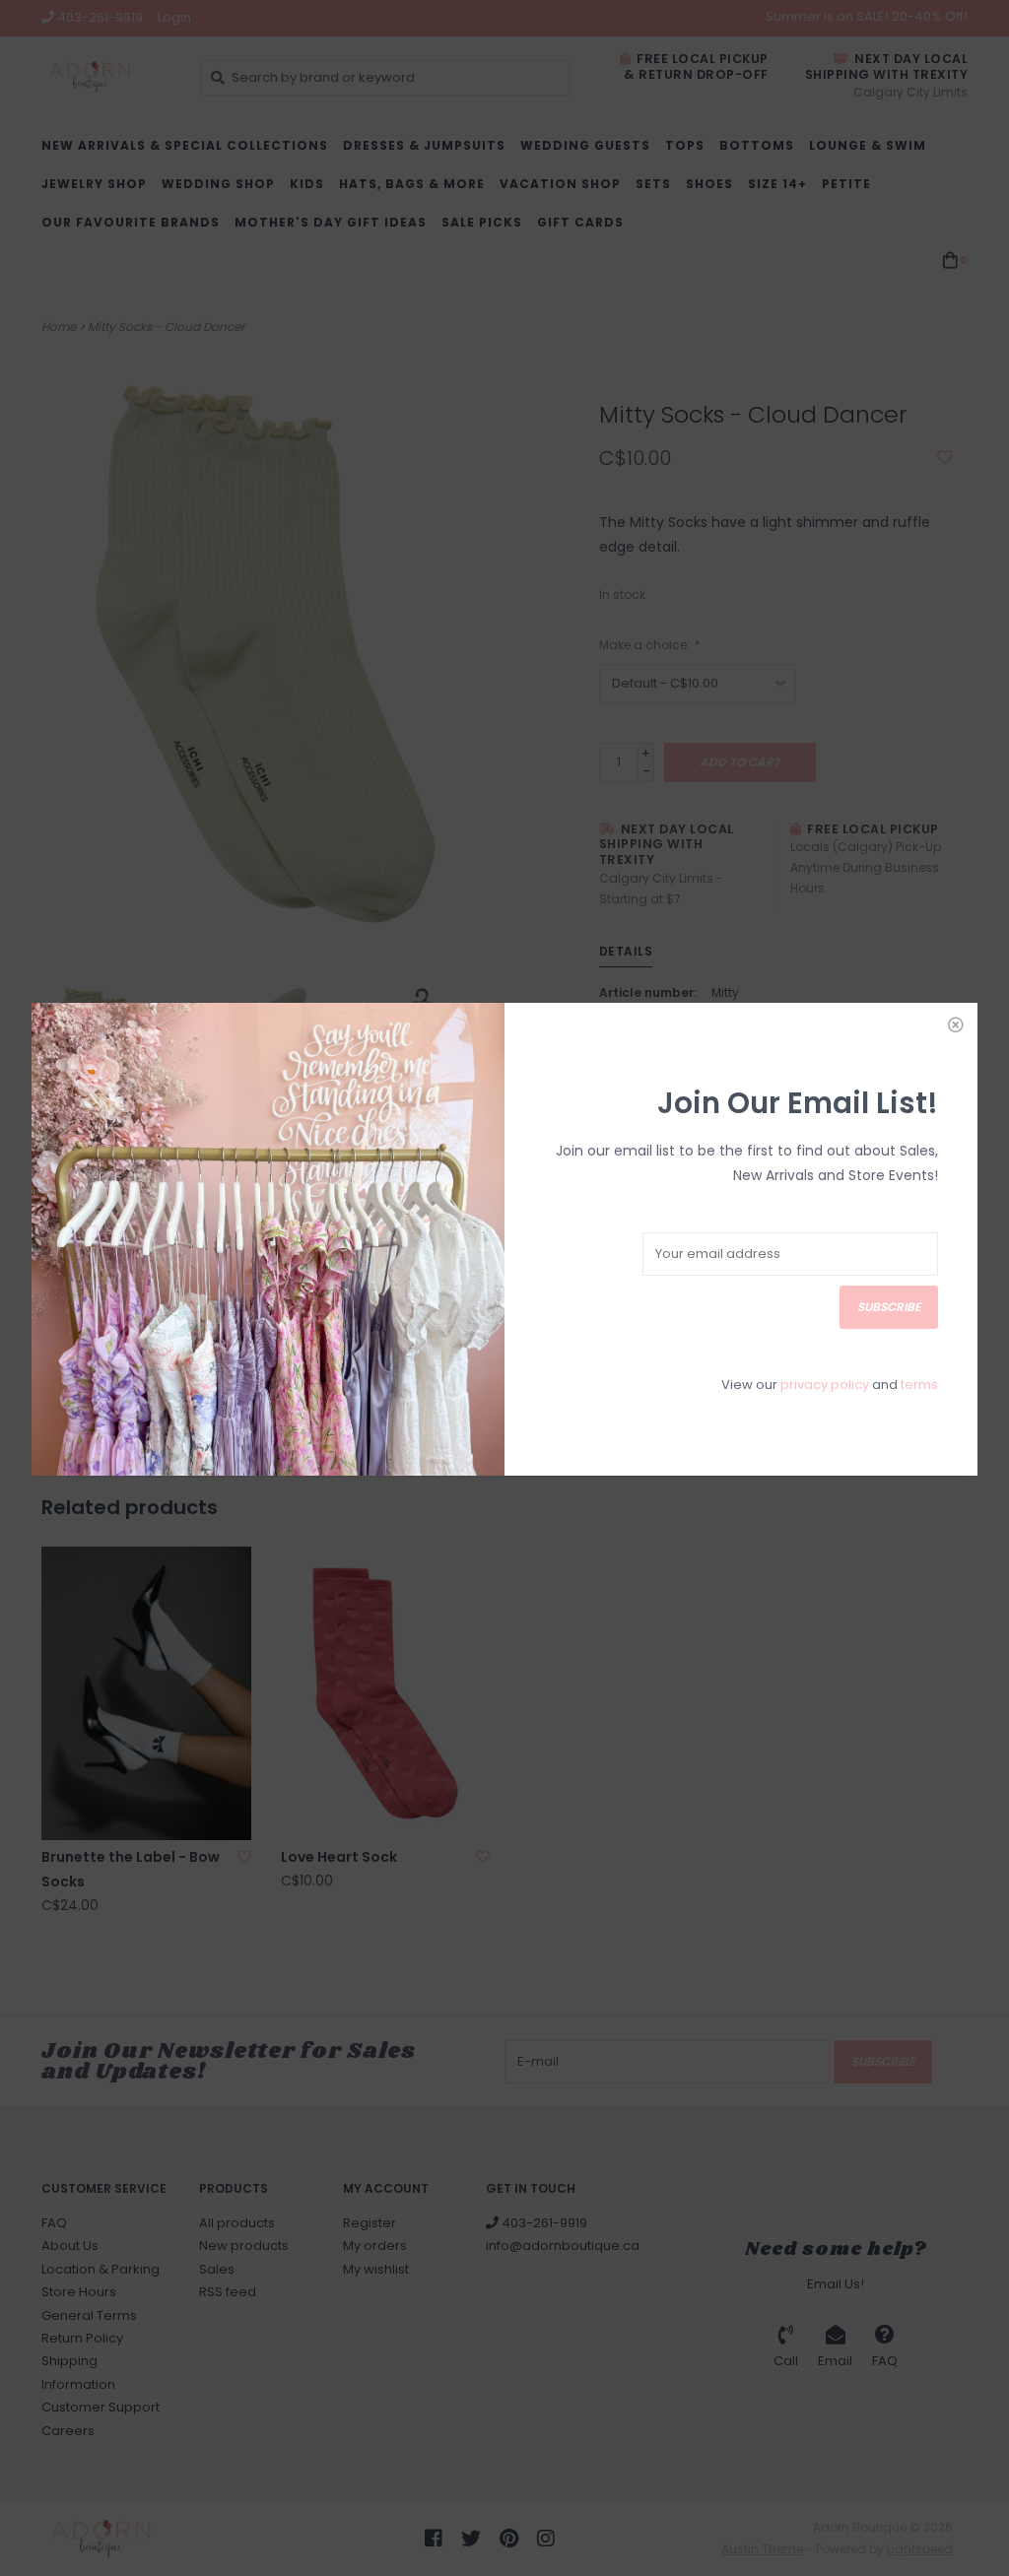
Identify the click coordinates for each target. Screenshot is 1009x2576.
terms (919, 1385)
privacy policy (825, 1385)
